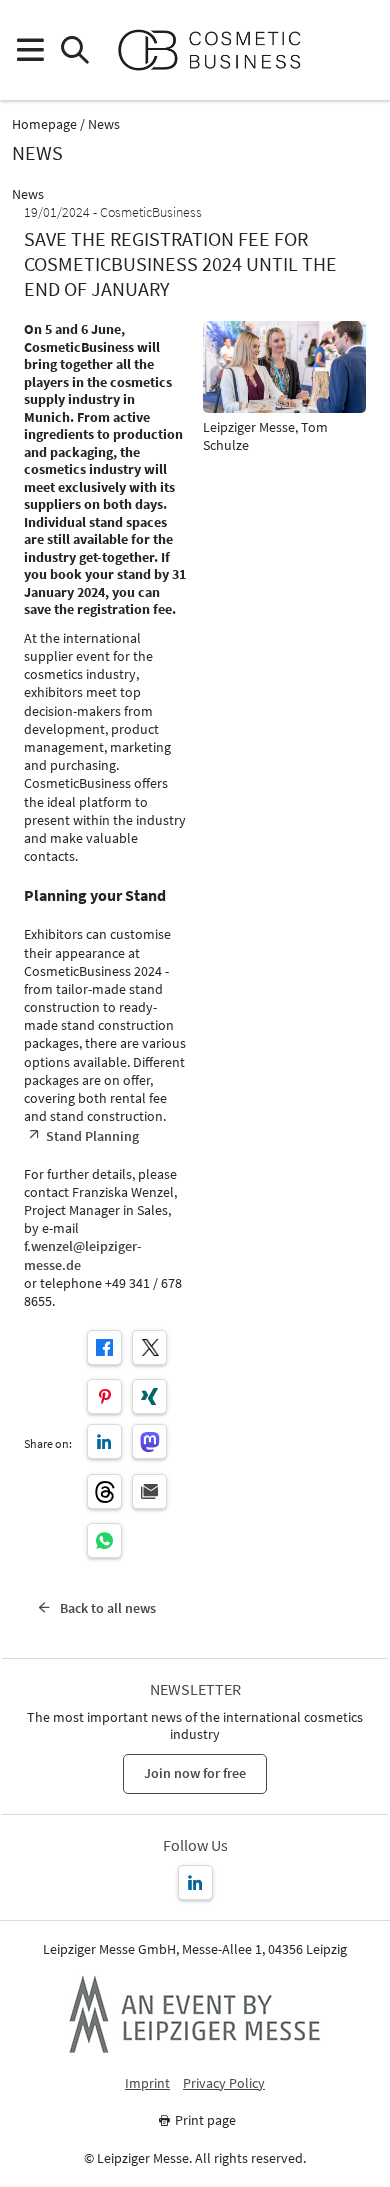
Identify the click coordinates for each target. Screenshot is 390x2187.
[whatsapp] (104, 1540)
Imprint (147, 2083)
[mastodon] (149, 1441)
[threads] (104, 1491)
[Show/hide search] (74, 50)
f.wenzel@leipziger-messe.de (83, 1255)
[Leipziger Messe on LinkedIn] (195, 1882)
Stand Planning (92, 1136)
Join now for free (195, 1773)
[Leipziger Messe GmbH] (195, 2014)
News (104, 124)
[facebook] (104, 1347)
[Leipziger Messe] (360, 50)
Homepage (44, 124)
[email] (149, 1491)
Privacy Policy (224, 2083)
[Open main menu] (29, 50)
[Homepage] (217, 50)
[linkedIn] (104, 1441)
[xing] (149, 1396)
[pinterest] (104, 1396)
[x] (149, 1347)
